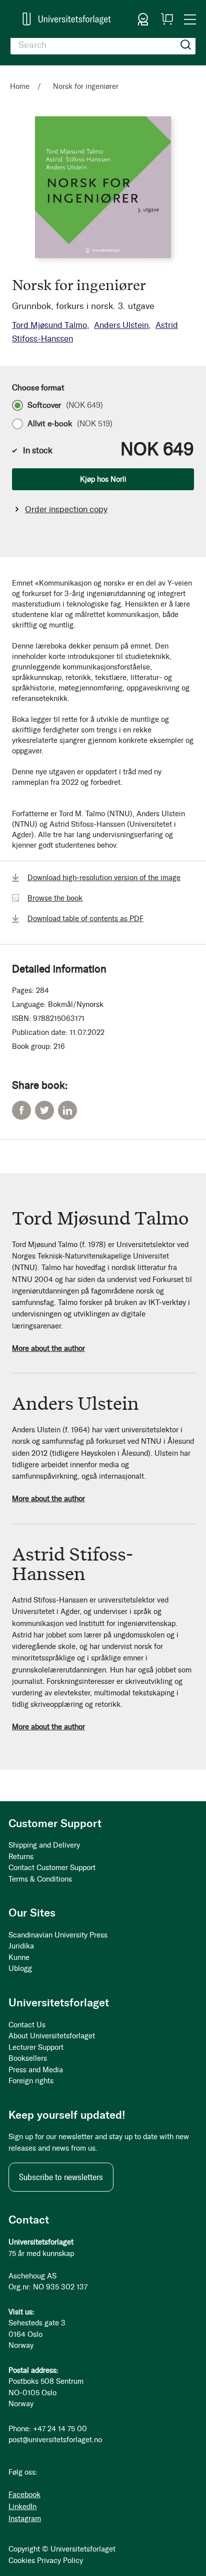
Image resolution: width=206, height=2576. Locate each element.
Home (20, 86)
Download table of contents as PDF (85, 919)
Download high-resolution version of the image (104, 878)
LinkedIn (67, 1110)
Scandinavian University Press (58, 1935)
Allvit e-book (70, 424)
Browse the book (55, 898)
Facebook (21, 1110)
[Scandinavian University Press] (67, 19)
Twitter (44, 1110)
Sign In (143, 19)
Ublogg (20, 1968)
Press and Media (36, 2070)
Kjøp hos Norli (103, 479)
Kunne (19, 1957)
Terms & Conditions (40, 1879)
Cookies (22, 2561)
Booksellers (28, 2058)
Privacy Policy (60, 2561)
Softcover (65, 405)
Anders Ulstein (121, 325)
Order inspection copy (66, 509)
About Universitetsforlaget (52, 2036)
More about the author (48, 1348)
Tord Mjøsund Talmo (49, 325)
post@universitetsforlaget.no (55, 2440)
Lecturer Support (36, 2047)
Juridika (21, 1946)
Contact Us (27, 2025)
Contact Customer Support (52, 1868)
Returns (21, 1857)
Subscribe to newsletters (61, 2177)
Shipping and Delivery (44, 1845)
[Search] (186, 45)
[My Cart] (167, 19)
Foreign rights (31, 2081)
